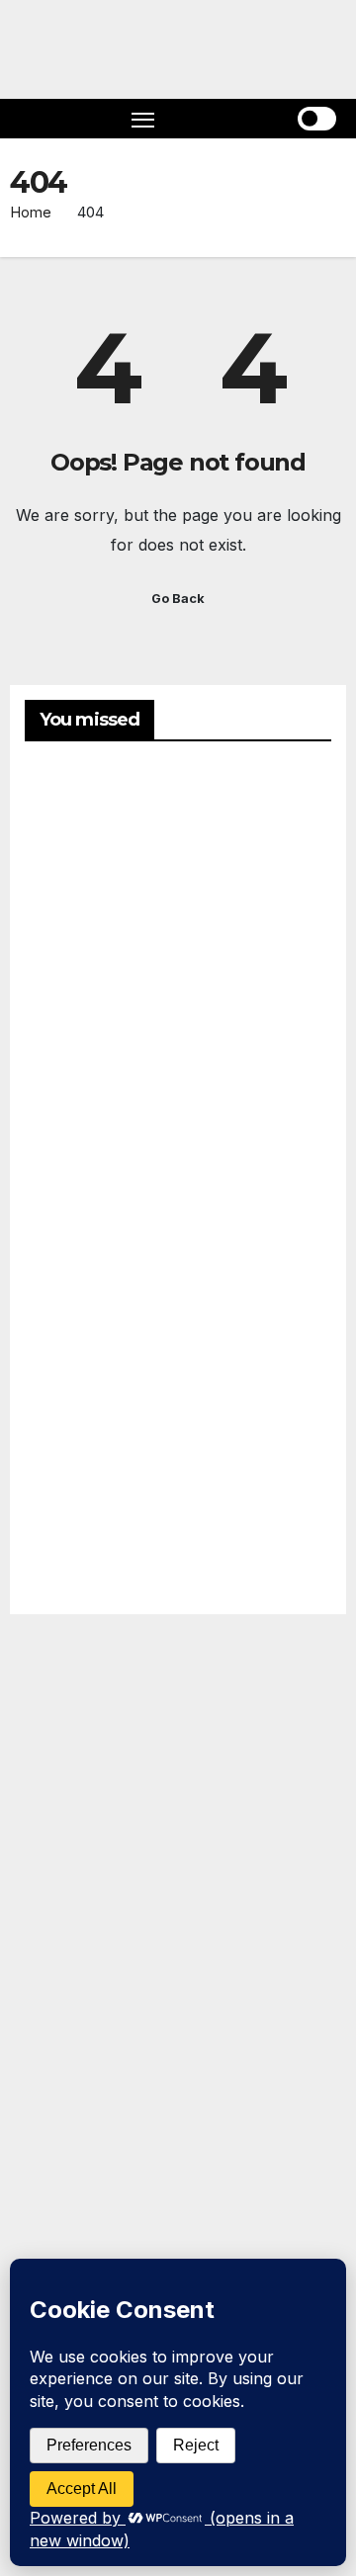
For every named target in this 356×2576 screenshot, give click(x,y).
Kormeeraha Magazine (50, 1932)
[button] (237, 119)
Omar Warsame (72, 865)
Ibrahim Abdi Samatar (74, 1479)
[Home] (40, 119)
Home (31, 212)
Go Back (178, 599)
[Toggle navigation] (143, 119)
